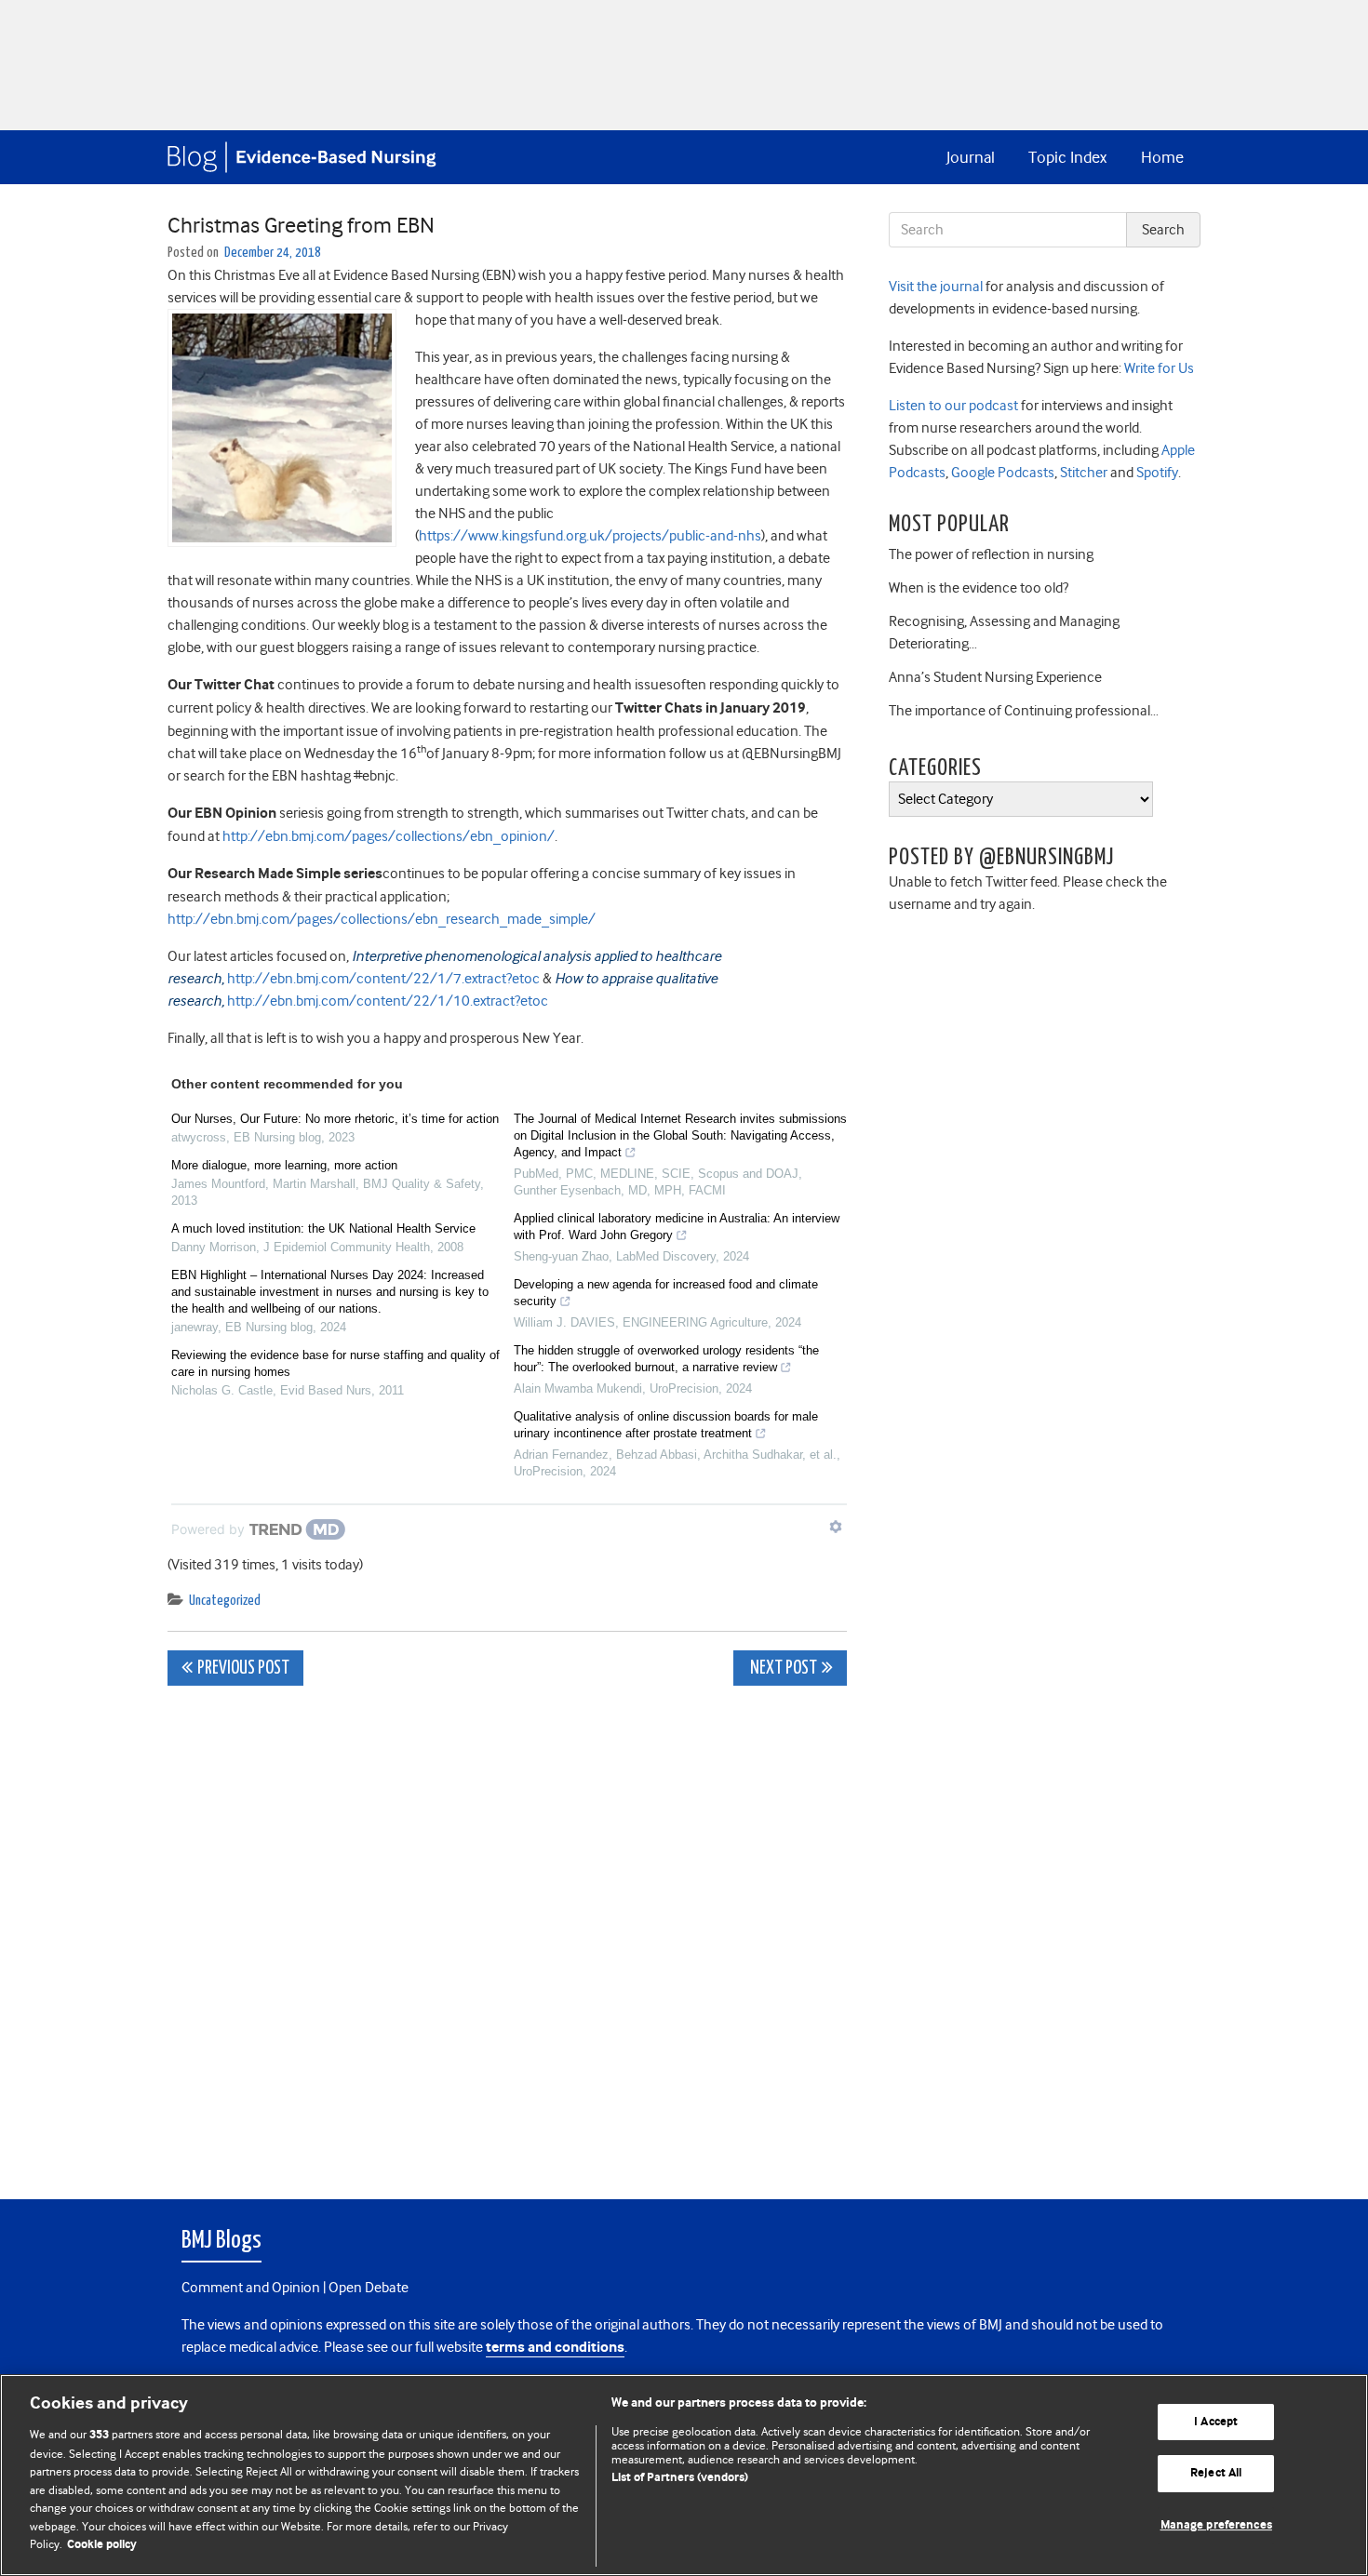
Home (1162, 157)
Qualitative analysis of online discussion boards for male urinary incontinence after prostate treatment (666, 1425)
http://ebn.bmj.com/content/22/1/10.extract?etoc (388, 1001)
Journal (971, 157)
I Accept (1216, 2422)
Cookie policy (102, 2545)
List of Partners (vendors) (680, 2478)
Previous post (243, 1668)
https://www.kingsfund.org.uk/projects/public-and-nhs (590, 536)
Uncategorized (225, 1601)
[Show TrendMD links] (836, 1527)
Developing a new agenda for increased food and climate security (666, 1293)
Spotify (1156, 473)
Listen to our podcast (953, 406)
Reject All (1216, 2473)
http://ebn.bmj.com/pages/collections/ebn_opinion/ (389, 836)
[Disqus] (507, 1932)
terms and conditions (555, 2348)
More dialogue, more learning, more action (284, 1165)
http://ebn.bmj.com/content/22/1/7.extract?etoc (383, 979)
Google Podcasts (1001, 473)
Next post (782, 1668)
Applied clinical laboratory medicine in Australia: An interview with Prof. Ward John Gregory (677, 1227)
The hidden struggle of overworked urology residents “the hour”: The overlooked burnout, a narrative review (666, 1359)
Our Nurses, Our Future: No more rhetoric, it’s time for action (335, 1119)
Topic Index (1067, 157)
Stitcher (1082, 473)
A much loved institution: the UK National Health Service (323, 1228)
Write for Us (1158, 368)
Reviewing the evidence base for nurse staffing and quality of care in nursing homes (335, 1363)
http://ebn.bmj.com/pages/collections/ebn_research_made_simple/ (382, 919)
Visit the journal (936, 287)
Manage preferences (1216, 2525)
